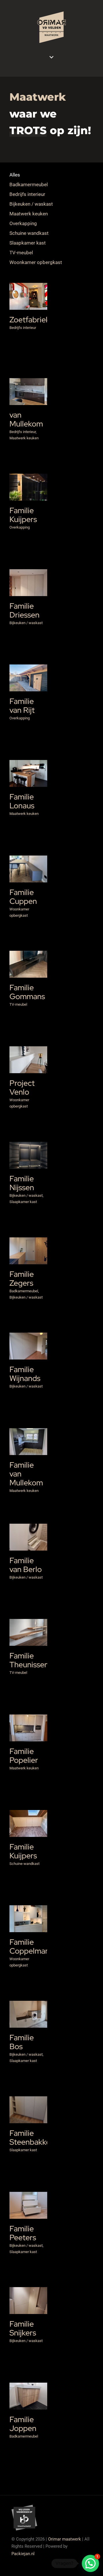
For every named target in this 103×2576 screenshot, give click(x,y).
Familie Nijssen (22, 1183)
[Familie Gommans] (28, 964)
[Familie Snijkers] (28, 2301)
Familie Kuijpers (21, 475)
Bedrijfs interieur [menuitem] (27, 194)
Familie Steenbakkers (21, 2097)
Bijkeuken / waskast (26, 623)
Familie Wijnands (25, 1374)
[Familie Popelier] (28, 1728)
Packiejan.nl (23, 2554)
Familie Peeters (23, 2233)
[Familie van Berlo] (28, 1537)
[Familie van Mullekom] (28, 1442)
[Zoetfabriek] (28, 296)
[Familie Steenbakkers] (28, 2110)
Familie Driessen (24, 610)
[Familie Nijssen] (28, 1155)
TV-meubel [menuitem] (21, 253)
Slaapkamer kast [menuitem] (28, 243)
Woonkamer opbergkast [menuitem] (36, 262)
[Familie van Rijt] (28, 678)
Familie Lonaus (22, 801)
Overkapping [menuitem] (23, 223)
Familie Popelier (24, 1756)
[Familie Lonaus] (28, 773)
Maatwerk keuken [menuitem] (29, 214)
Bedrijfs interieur (28, 307)
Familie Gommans (21, 952)
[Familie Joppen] (28, 2396)
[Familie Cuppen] (28, 869)
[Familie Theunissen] (28, 1632)
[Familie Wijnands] (28, 1346)
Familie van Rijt (21, 666)
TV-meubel (18, 1004)
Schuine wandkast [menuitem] (29, 233)
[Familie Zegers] (28, 1251)
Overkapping (20, 527)
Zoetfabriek (21, 287)
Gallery (35, 287)
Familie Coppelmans (31, 1946)
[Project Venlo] (28, 1060)
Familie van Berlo (26, 1565)
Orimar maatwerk (65, 2539)
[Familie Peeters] (28, 2205)
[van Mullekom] (28, 392)
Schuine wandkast (24, 1864)
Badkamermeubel (29, 1259)
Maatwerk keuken (24, 438)
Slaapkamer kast (23, 1202)
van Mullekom (26, 419)
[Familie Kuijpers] (28, 487)
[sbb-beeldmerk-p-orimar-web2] (24, 2507)
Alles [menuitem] (15, 175)
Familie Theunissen (21, 1620)
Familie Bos (22, 2042)
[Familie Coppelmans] (28, 1919)
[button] (90, 2563)
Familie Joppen (21, 2384)
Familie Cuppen (23, 897)
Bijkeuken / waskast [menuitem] (31, 204)
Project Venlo (22, 1087)
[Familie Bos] (28, 2014)
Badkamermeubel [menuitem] (29, 184)
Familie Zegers (22, 1279)
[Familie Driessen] (28, 583)
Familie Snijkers (23, 2328)
